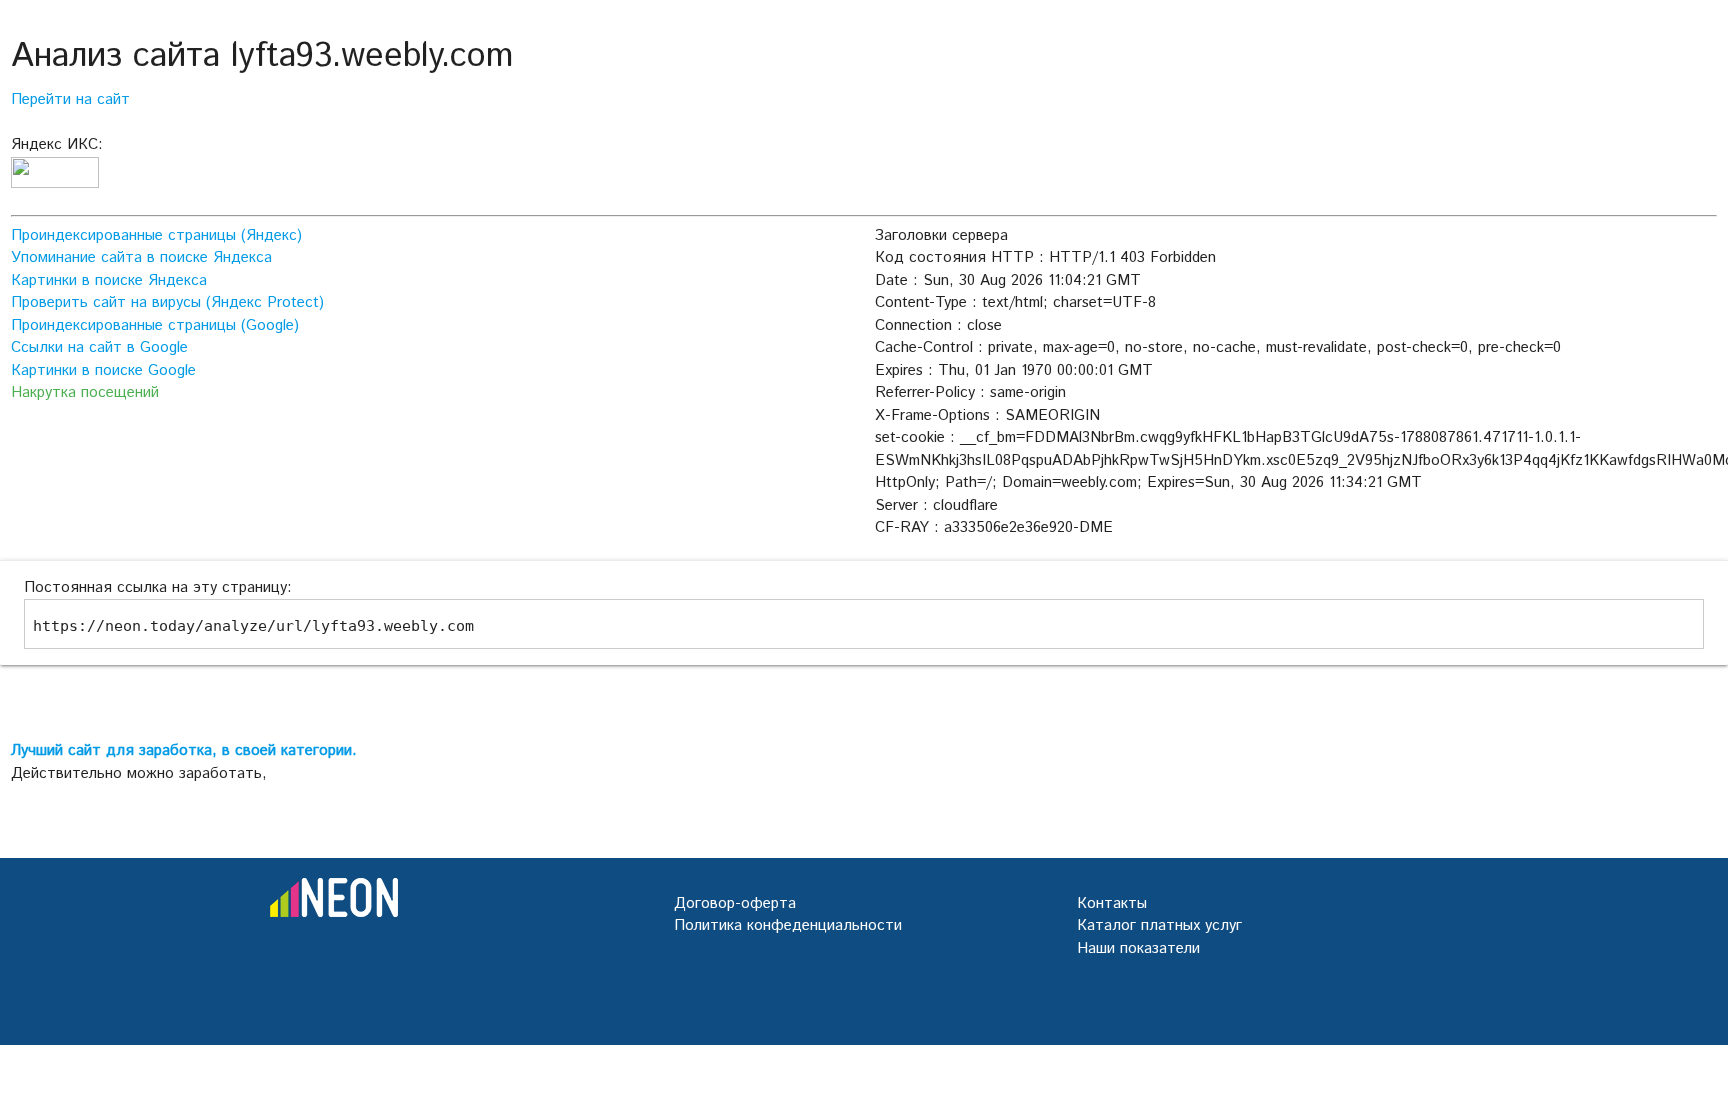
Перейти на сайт (70, 99)
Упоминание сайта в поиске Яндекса (141, 257)
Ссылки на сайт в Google (99, 347)
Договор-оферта (735, 903)
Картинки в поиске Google (103, 370)
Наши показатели (1138, 948)
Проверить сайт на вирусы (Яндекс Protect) (167, 302)
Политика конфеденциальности (788, 925)
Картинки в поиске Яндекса (109, 280)
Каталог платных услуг (1159, 925)
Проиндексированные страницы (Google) (155, 325)
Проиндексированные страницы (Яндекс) (156, 235)
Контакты (1112, 903)
